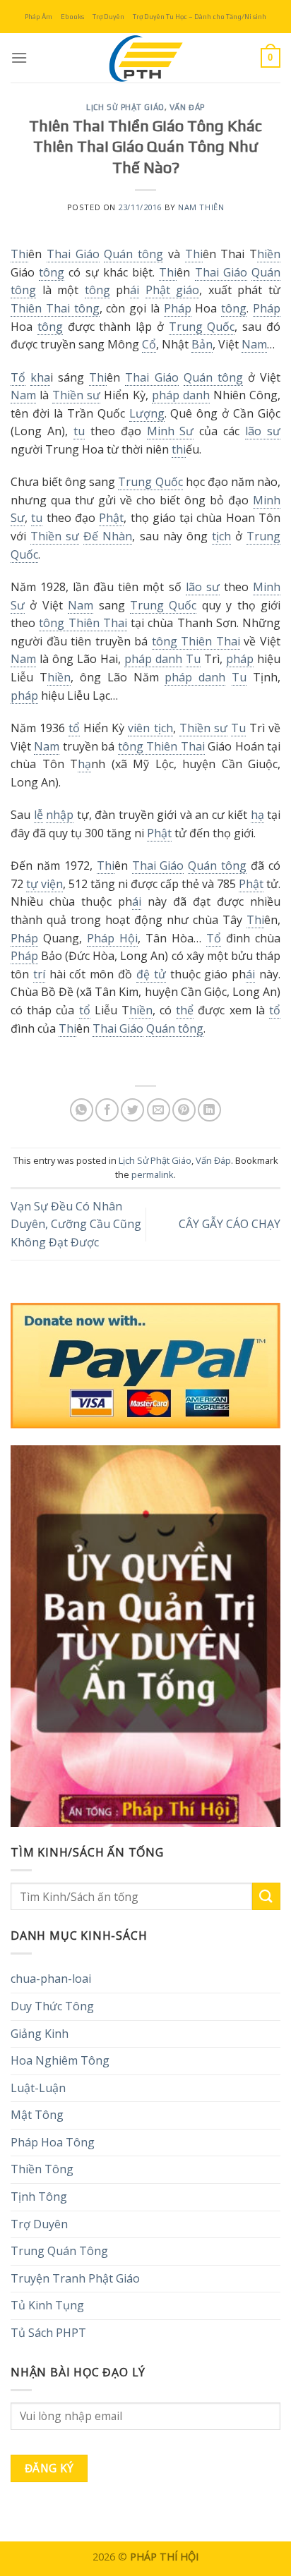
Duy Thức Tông (52, 2006)
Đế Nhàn (108, 536)
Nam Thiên (201, 207)
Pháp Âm (38, 17)
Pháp (178, 308)
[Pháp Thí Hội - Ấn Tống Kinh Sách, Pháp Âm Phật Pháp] (145, 58)
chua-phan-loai (51, 1979)
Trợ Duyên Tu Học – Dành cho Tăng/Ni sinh (200, 17)
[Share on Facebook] (107, 1110)
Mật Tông (37, 2115)
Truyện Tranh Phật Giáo (75, 2278)
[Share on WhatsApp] (82, 1110)
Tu (193, 659)
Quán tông (133, 254)
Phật (111, 518)
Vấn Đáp (187, 107)
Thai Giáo (73, 254)
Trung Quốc (202, 327)
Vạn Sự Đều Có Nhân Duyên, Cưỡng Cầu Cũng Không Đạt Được (76, 1224)
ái (135, 290)
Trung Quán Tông (59, 2251)
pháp (240, 659)
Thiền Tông (42, 2169)
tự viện (44, 884)
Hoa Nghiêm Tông (60, 2060)
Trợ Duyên (108, 17)
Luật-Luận (38, 2088)
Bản (202, 344)
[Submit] (266, 1896)
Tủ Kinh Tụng (47, 2305)
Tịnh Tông (39, 2197)
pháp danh (181, 395)
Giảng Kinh (40, 2034)
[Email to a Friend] (159, 1110)
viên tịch (150, 728)
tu (79, 431)
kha (40, 377)
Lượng (147, 413)
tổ (74, 728)
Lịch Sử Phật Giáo (125, 107)
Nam (254, 344)
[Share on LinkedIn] (209, 1110)
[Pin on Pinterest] (184, 1110)
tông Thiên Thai (83, 623)
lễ (38, 815)
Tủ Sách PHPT (48, 2333)
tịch (221, 536)
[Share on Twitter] (132, 1110)
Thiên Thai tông (55, 308)
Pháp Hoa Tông (53, 2142)
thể (185, 1010)
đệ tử (151, 974)
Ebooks (72, 17)
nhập (60, 815)
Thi (19, 254)
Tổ (18, 377)
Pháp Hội (112, 938)
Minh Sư (171, 431)
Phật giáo (173, 290)
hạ (84, 764)
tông (52, 272)
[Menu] (19, 57)
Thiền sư (76, 395)
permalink (153, 1174)
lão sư (263, 431)
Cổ (149, 344)
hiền (269, 254)
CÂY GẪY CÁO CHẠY (230, 1224)
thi (179, 449)
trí (39, 974)
